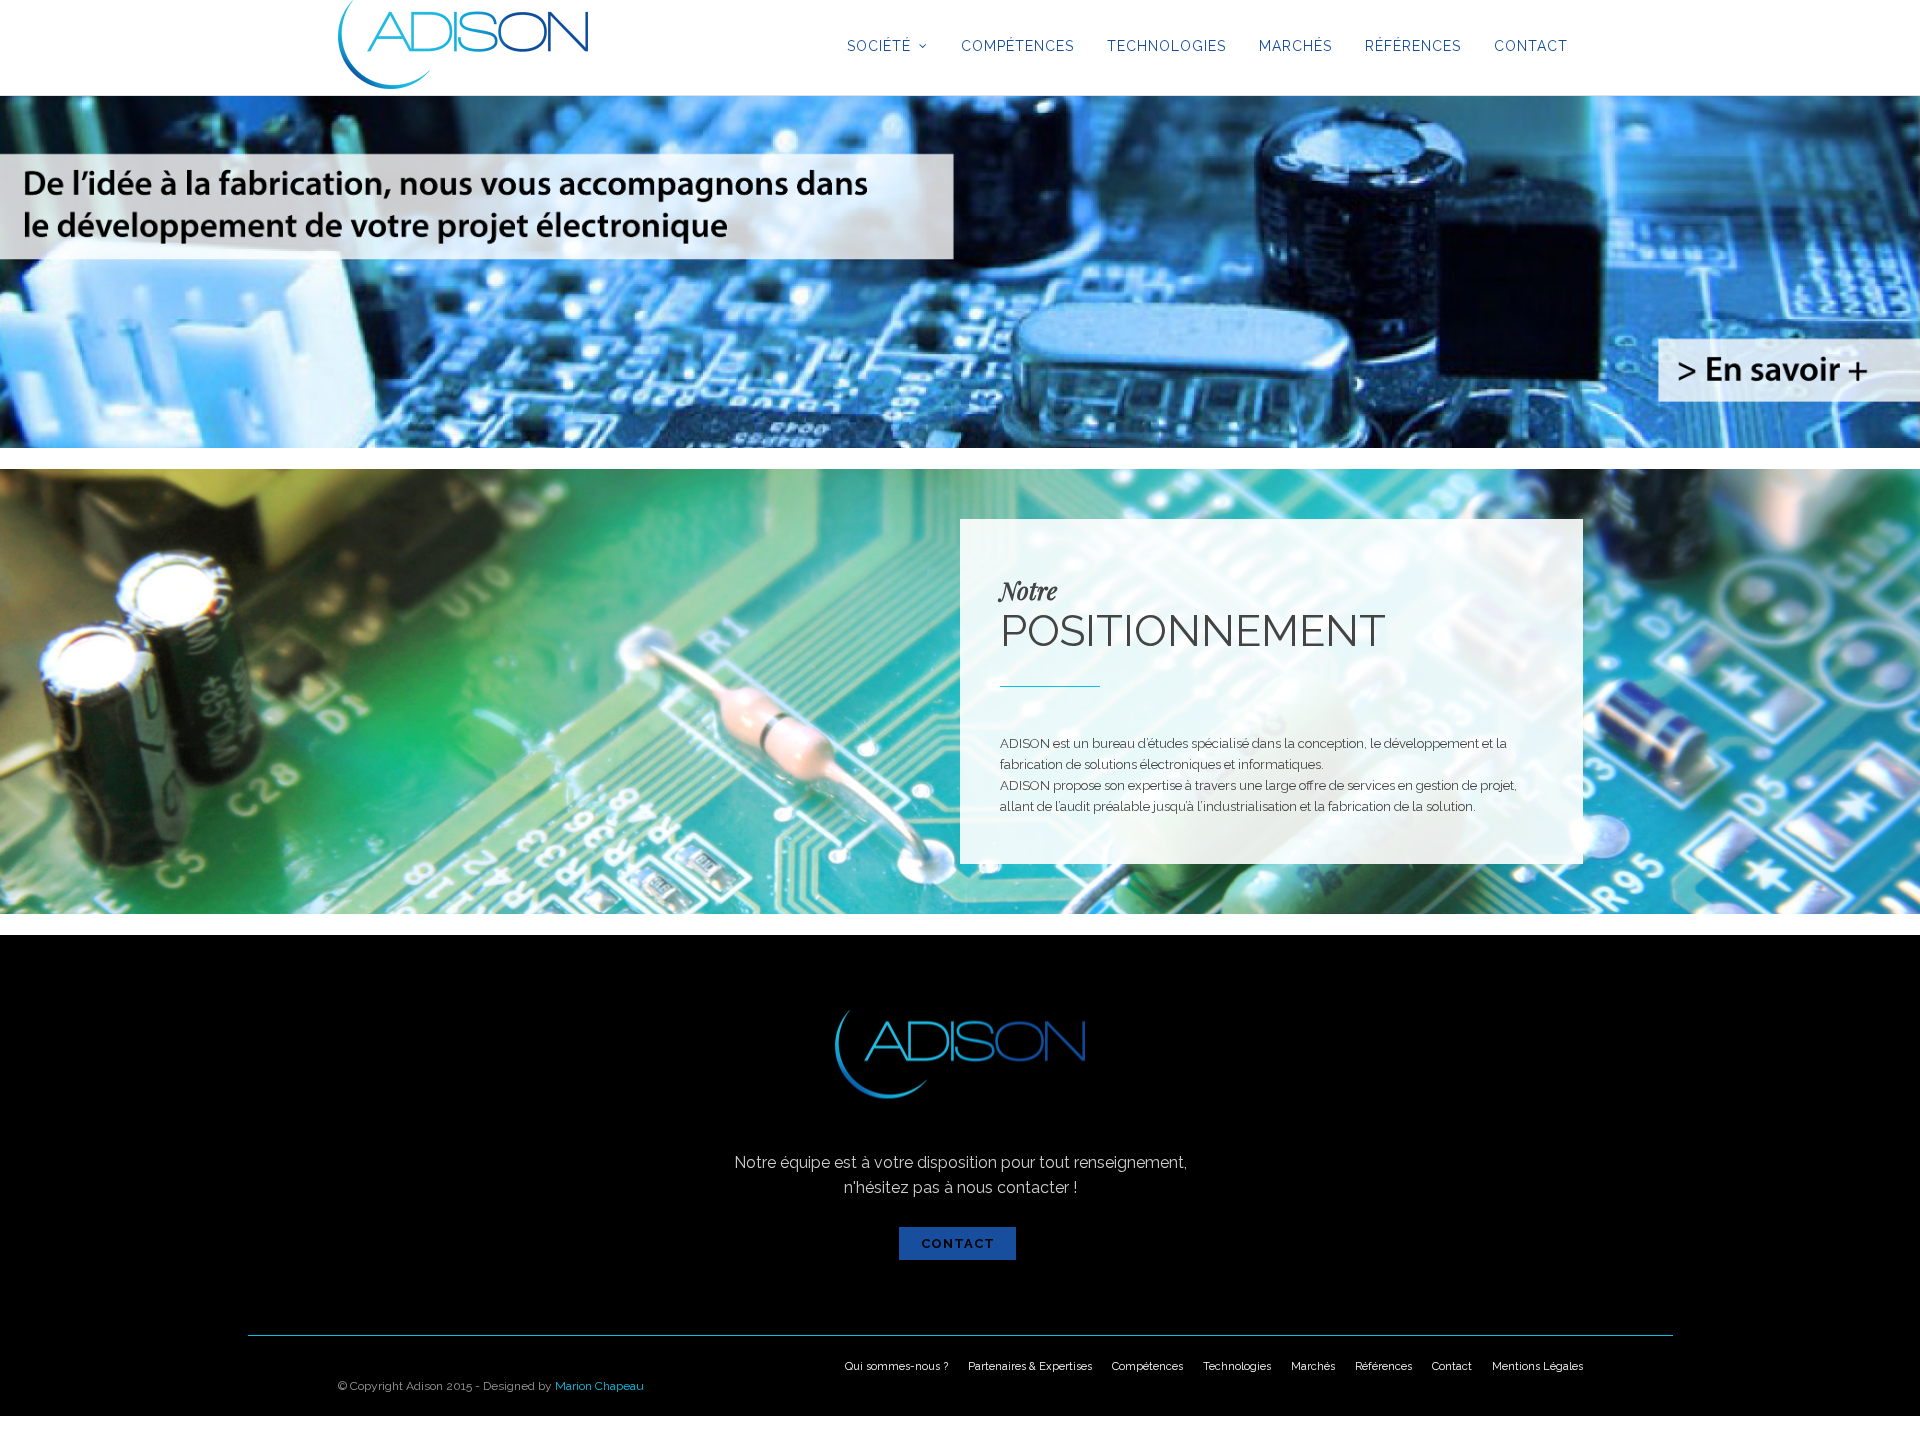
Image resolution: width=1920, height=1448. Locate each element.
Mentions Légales (1537, 1366)
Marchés (1295, 46)
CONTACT (958, 1243)
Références (1413, 46)
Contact (1531, 46)
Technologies (1166, 46)
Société (879, 46)
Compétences (1017, 46)
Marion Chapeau (599, 1386)
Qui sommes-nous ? (896, 1366)
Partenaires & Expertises (1030, 1366)
